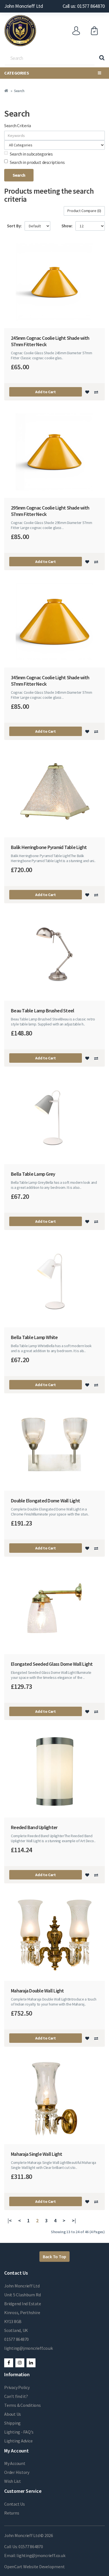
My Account (15, 2463)
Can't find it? (16, 2396)
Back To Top (54, 2257)
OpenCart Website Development (34, 2567)
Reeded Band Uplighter (34, 1827)
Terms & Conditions (22, 2405)
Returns (12, 2513)
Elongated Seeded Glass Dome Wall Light (52, 1664)
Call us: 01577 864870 (84, 6)
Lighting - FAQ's (19, 2432)
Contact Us (15, 2504)
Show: (67, 226)
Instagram (20, 2363)
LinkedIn (31, 2363)
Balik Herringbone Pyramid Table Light (49, 847)
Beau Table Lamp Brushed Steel (42, 1011)
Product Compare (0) (84, 211)
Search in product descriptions (37, 162)
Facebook (9, 2363)
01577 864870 (16, 2339)
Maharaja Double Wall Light (37, 1991)
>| (74, 2221)
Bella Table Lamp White (34, 1337)
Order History (17, 2472)
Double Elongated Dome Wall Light (45, 1501)
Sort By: (14, 226)
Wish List (13, 2481)
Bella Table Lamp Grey (33, 1174)
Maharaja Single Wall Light (37, 2154)
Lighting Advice (18, 2441)
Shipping (12, 2423)
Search (19, 91)
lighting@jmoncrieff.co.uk (29, 2348)
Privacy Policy (17, 2387)
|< (10, 2221)
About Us (13, 2414)
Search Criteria (18, 126)
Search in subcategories (31, 154)
